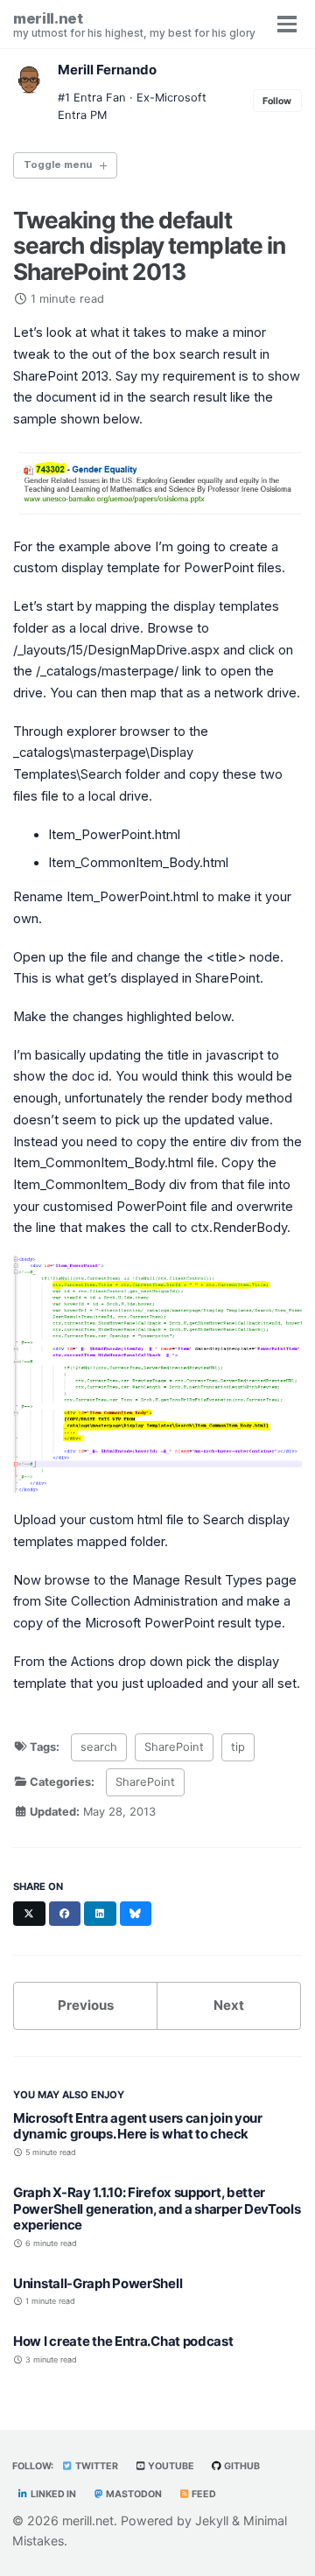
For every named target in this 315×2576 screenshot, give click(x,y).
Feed (203, 2494)
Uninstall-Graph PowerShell (98, 2283)
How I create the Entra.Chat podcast (123, 2341)
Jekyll (212, 2520)
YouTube (170, 2466)
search (99, 1747)
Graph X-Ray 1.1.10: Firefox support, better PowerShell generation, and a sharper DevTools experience (157, 2209)
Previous (86, 2005)
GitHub (241, 2466)
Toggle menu (58, 164)
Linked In (52, 2494)
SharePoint (174, 1747)
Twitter (96, 2466)
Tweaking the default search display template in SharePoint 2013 (149, 246)
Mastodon (133, 2494)
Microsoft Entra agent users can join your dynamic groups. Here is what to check (138, 2126)
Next (229, 2005)
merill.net (134, 24)
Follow (277, 101)
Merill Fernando (107, 70)
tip (238, 1747)
